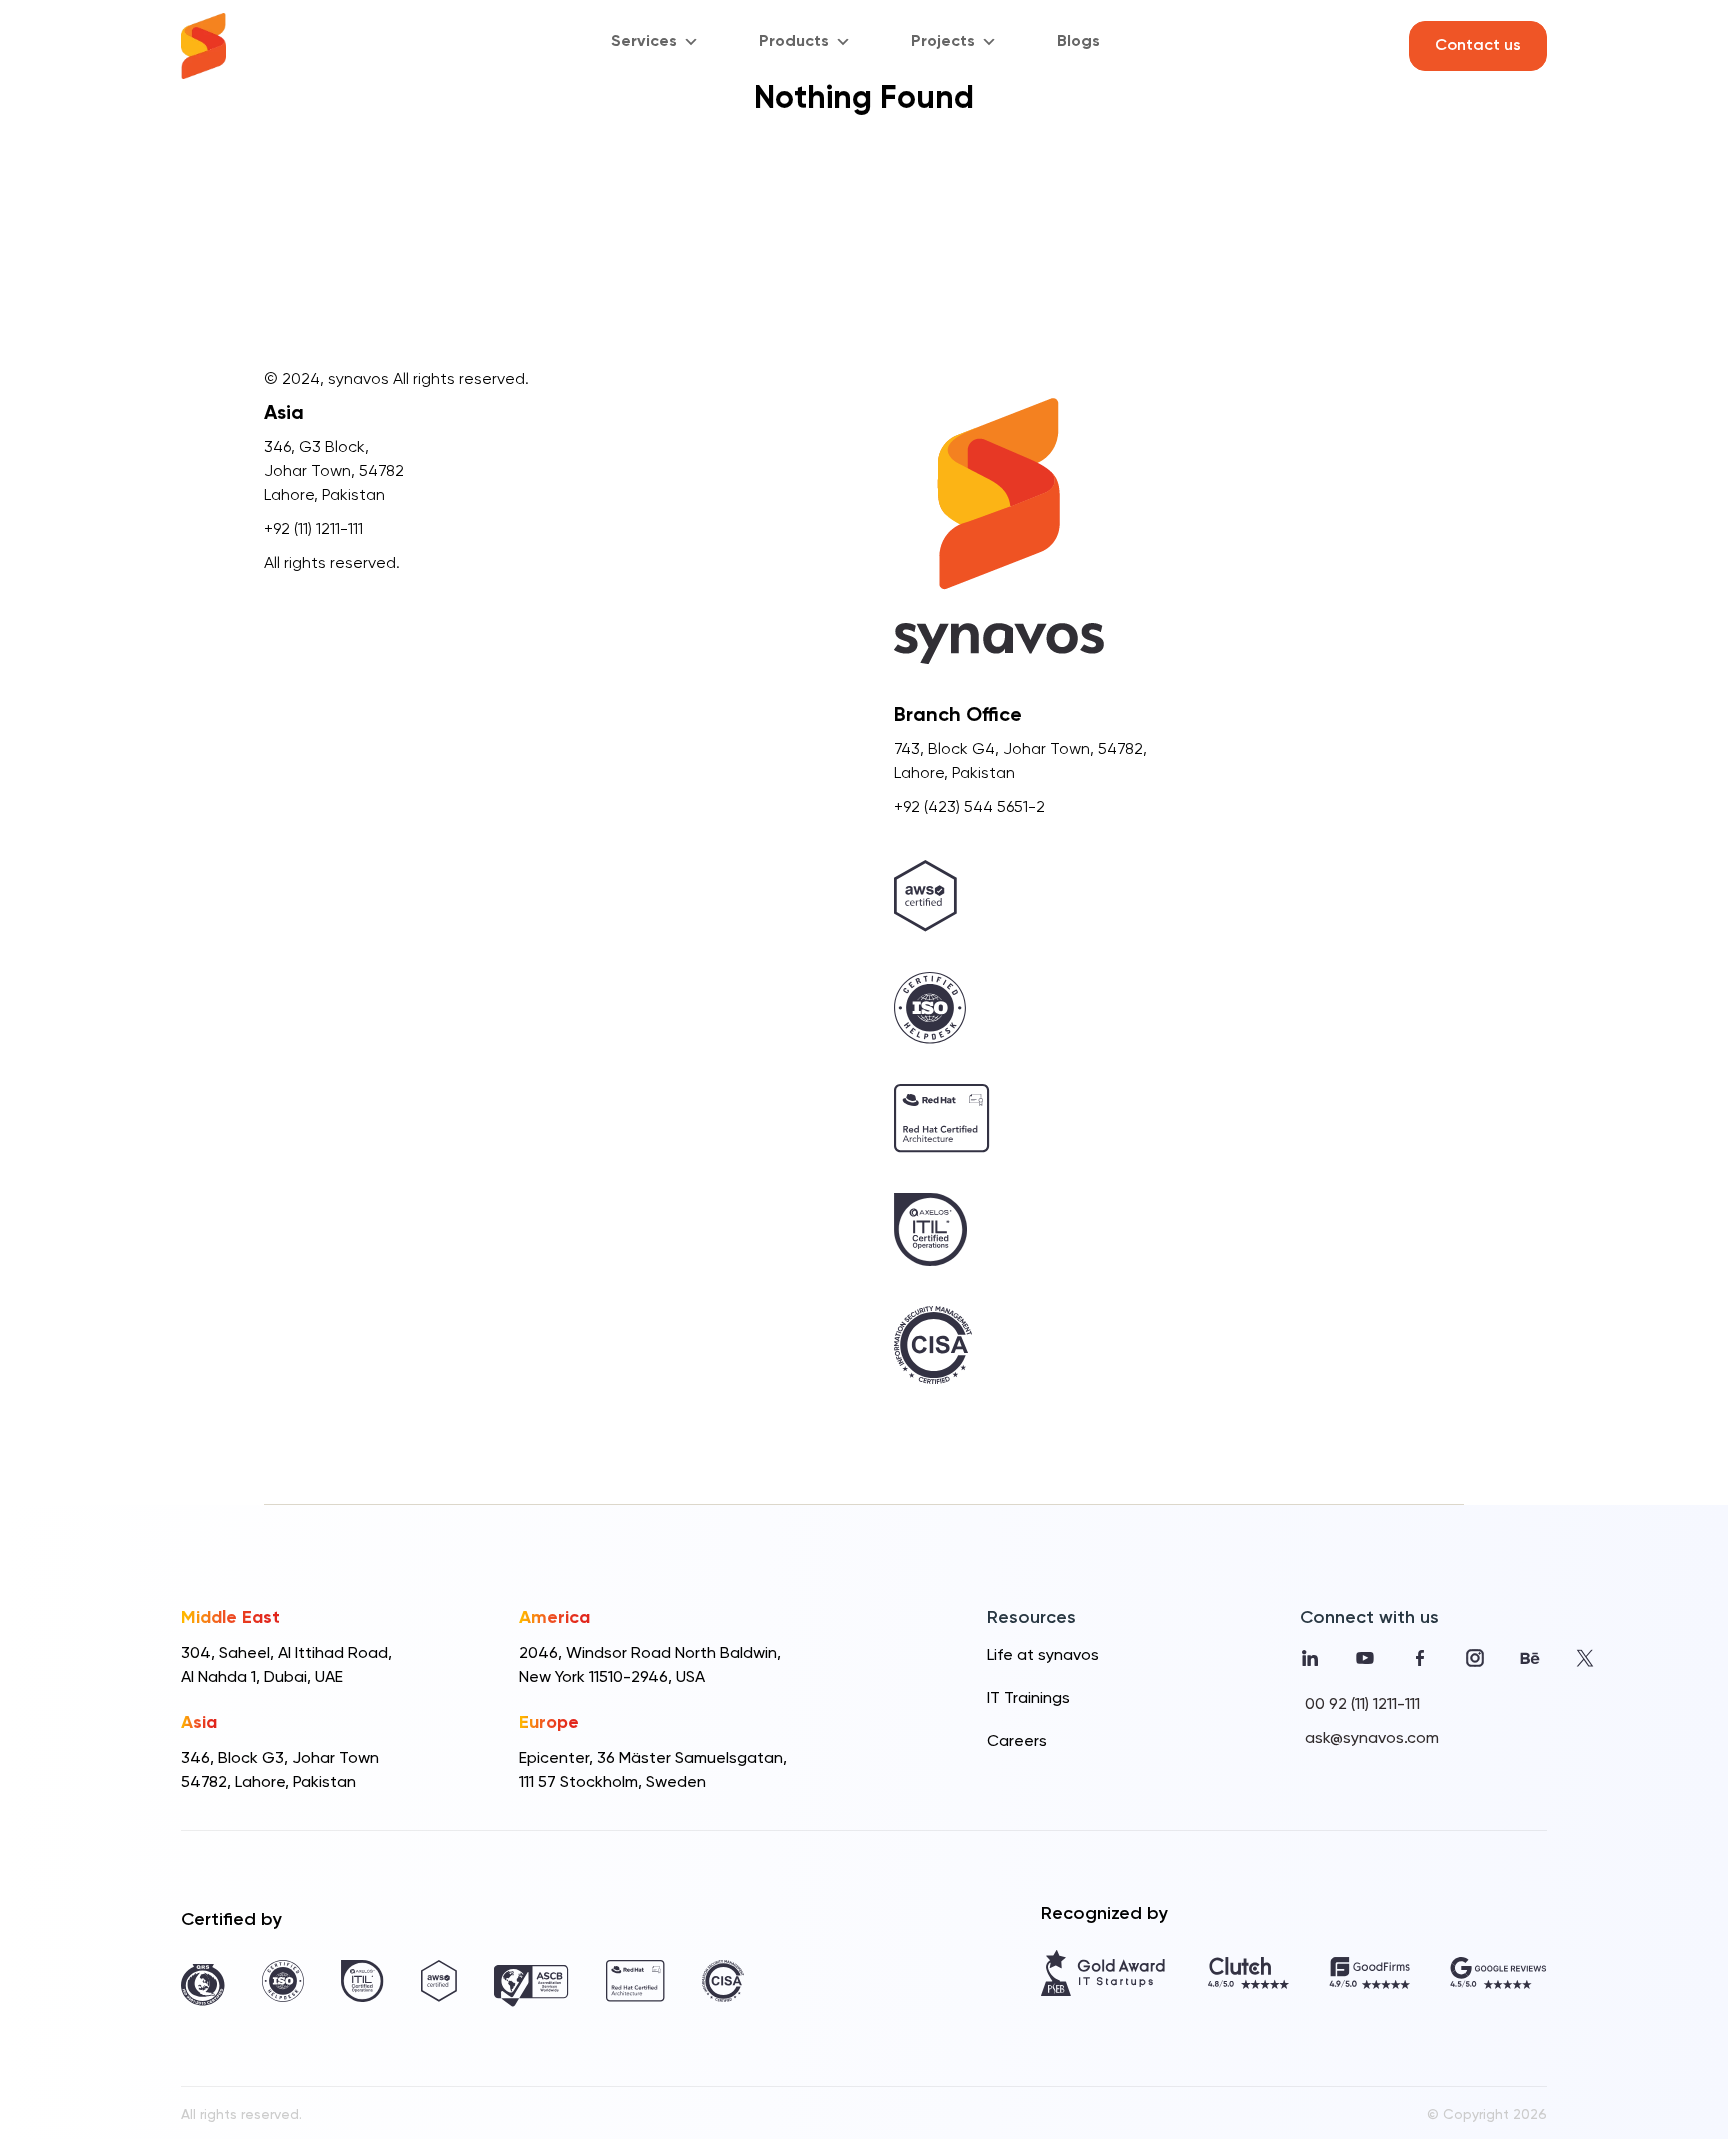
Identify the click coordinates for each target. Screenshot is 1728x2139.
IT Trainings (1028, 1699)
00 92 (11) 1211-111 (1362, 1705)
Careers (1017, 1742)
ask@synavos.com (1372, 1739)
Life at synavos (1043, 1656)
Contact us (1478, 46)
